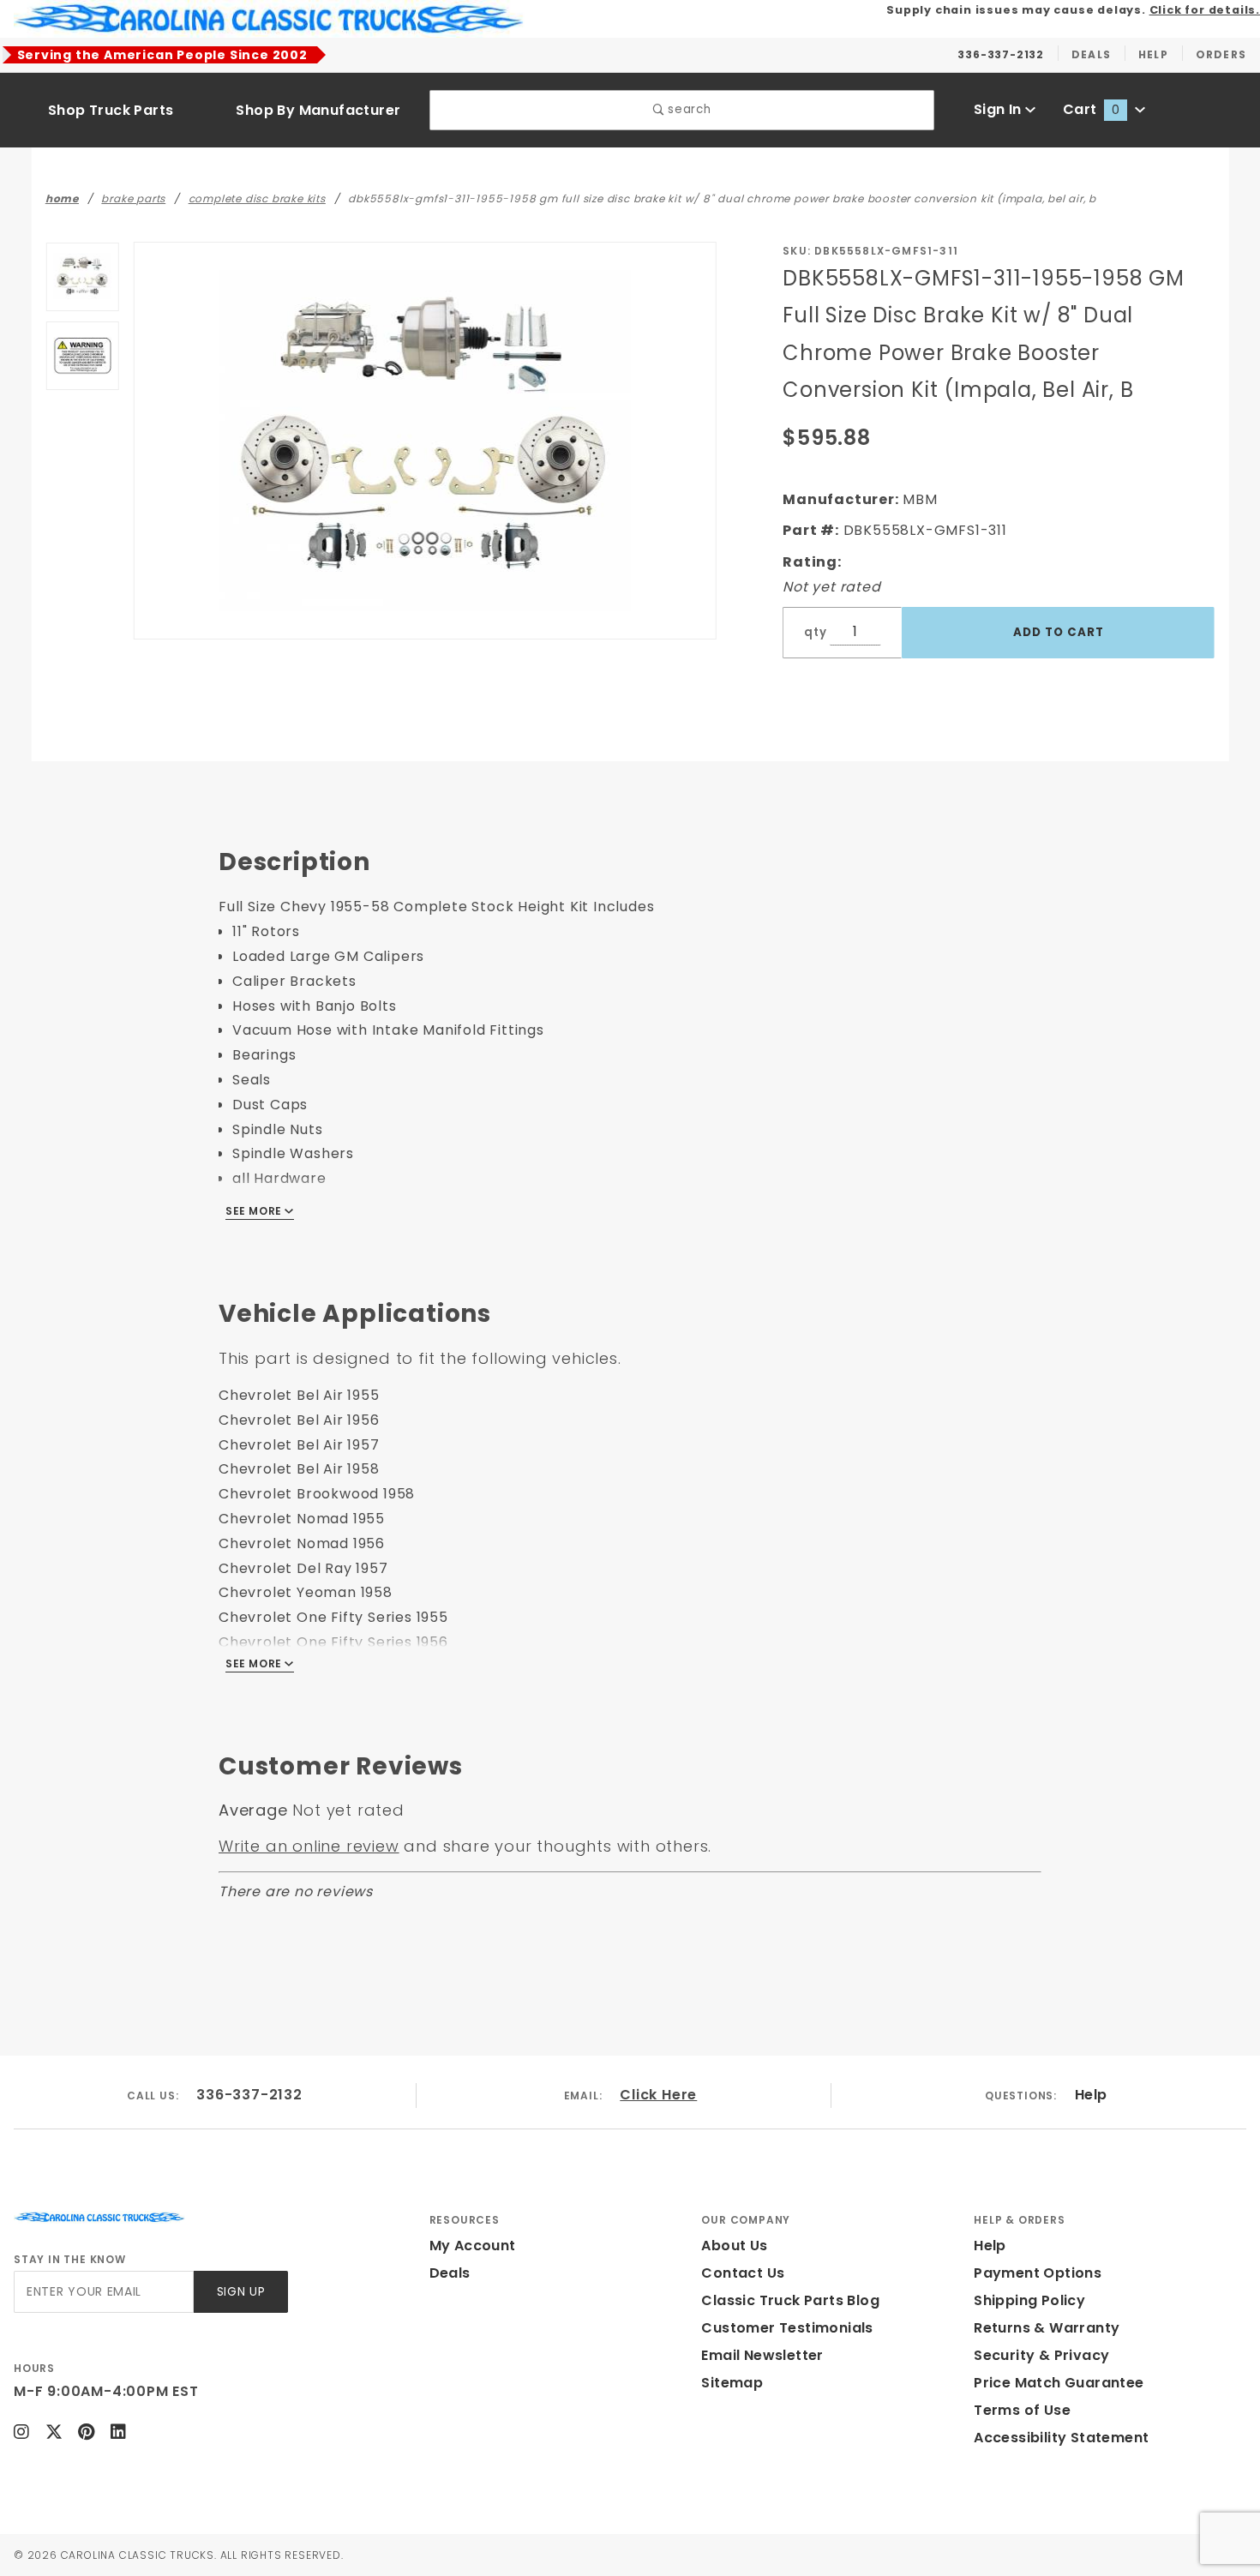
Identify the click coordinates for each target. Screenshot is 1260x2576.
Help (1091, 2095)
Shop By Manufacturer (318, 110)
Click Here (658, 2095)
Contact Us (743, 2273)
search (688, 109)
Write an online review (309, 1846)
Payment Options (1038, 2273)
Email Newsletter (762, 2355)
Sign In (999, 109)
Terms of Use (1022, 2410)
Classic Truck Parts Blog (790, 2300)
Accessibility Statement (1061, 2438)
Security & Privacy (1041, 2355)
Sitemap (732, 2383)
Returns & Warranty (1047, 2328)
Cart (1091, 109)
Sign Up (241, 2292)
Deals (450, 2273)
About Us (734, 2246)
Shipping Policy (1029, 2300)
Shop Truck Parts (111, 110)
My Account (473, 2246)
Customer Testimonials (787, 2328)
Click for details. (1205, 10)
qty (815, 632)
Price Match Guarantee (1059, 2383)
